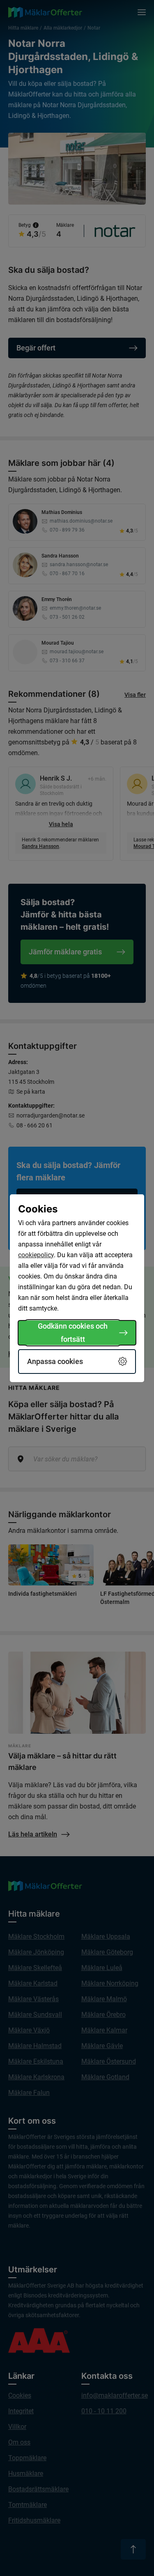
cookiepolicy (36, 1255)
